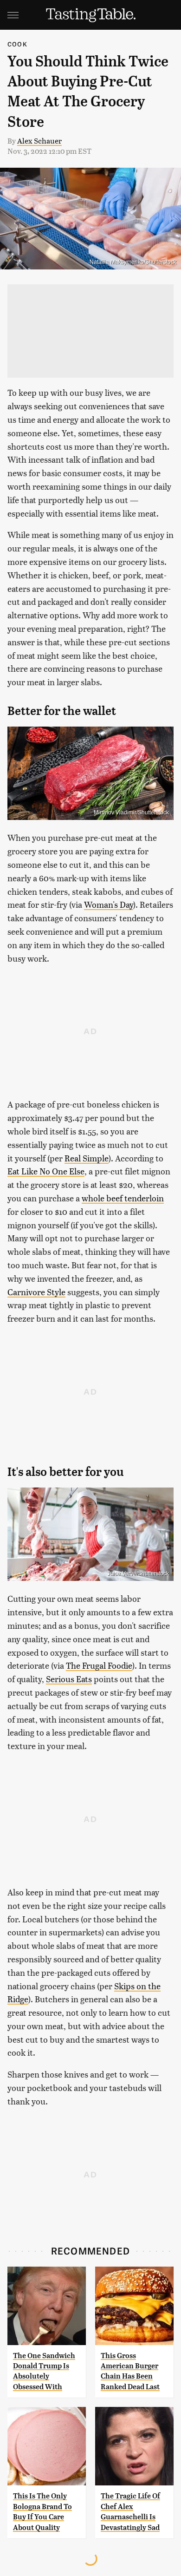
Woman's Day (109, 904)
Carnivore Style (36, 1292)
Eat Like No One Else (46, 1171)
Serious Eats (69, 1679)
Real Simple (87, 1158)
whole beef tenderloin (123, 1198)
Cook (17, 44)
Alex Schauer (39, 141)
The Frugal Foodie (99, 1665)
